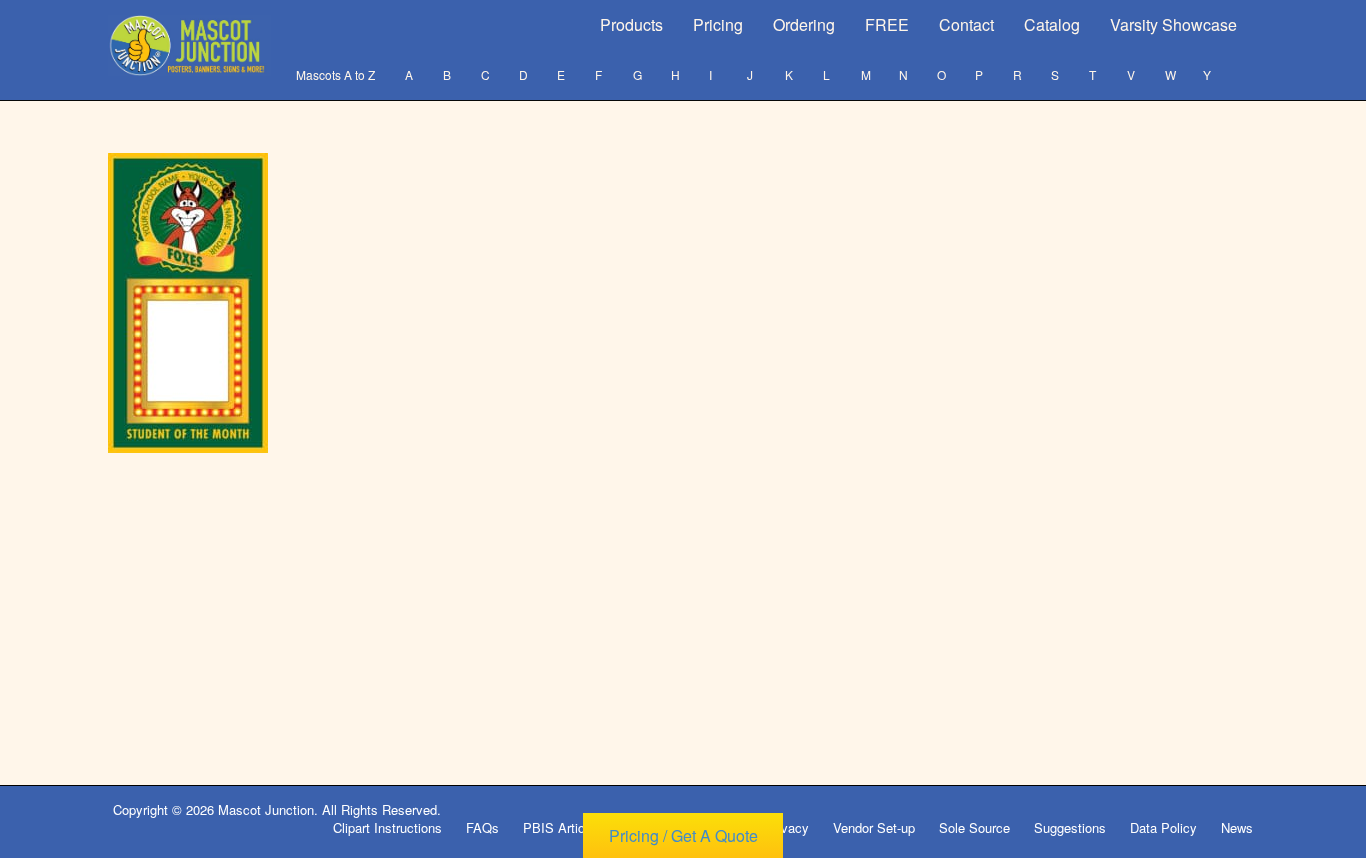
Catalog (1052, 24)
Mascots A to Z (335, 74)
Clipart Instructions (387, 827)
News (1237, 827)
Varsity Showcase (1173, 24)
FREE (887, 24)
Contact (966, 24)
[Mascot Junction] (189, 45)
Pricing (718, 24)
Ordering (804, 24)
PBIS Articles (562, 827)
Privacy (787, 827)
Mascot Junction (266, 809)
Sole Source (974, 827)
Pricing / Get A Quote (683, 835)
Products (631, 24)
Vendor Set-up (874, 827)
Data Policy (1163, 827)
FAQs (482, 827)
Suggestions (1070, 827)
